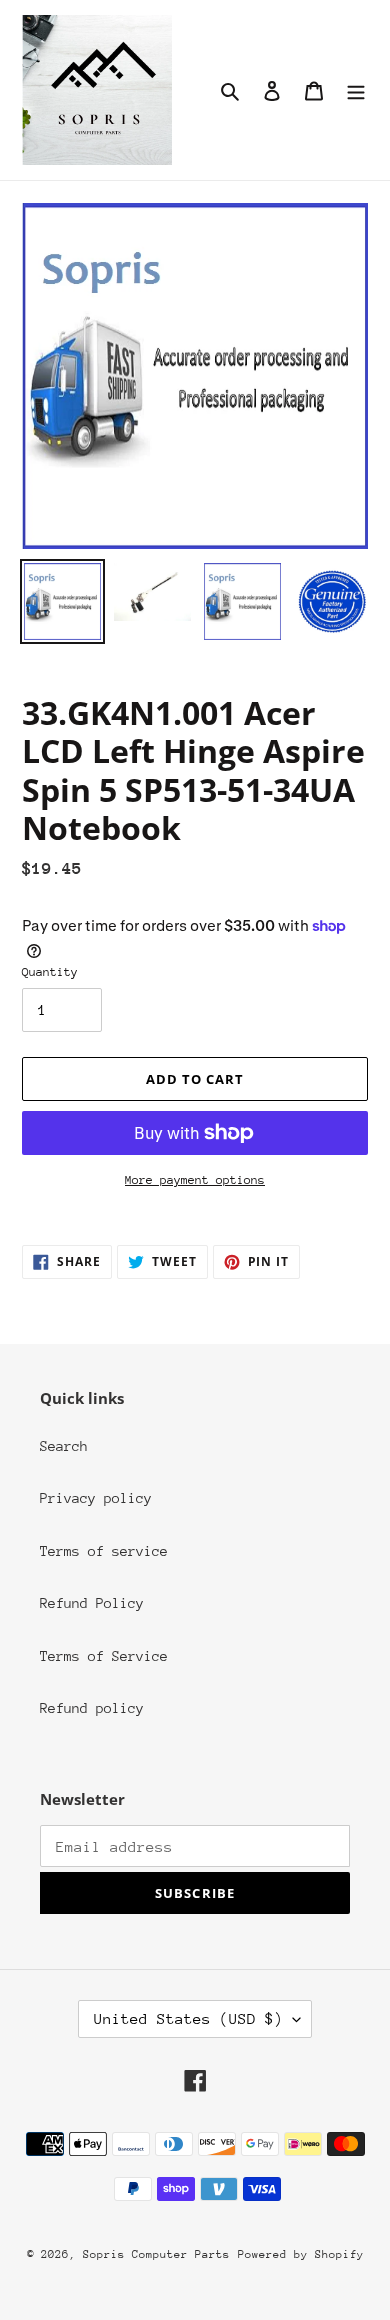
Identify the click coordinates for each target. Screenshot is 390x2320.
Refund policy (92, 1708)
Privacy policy (96, 1498)
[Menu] (356, 90)
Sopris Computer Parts (156, 2254)
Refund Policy (92, 1603)
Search (64, 1446)
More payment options (195, 1180)
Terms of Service (104, 1656)
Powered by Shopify (301, 2254)
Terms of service (104, 1551)
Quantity (50, 972)
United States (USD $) (188, 2018)
